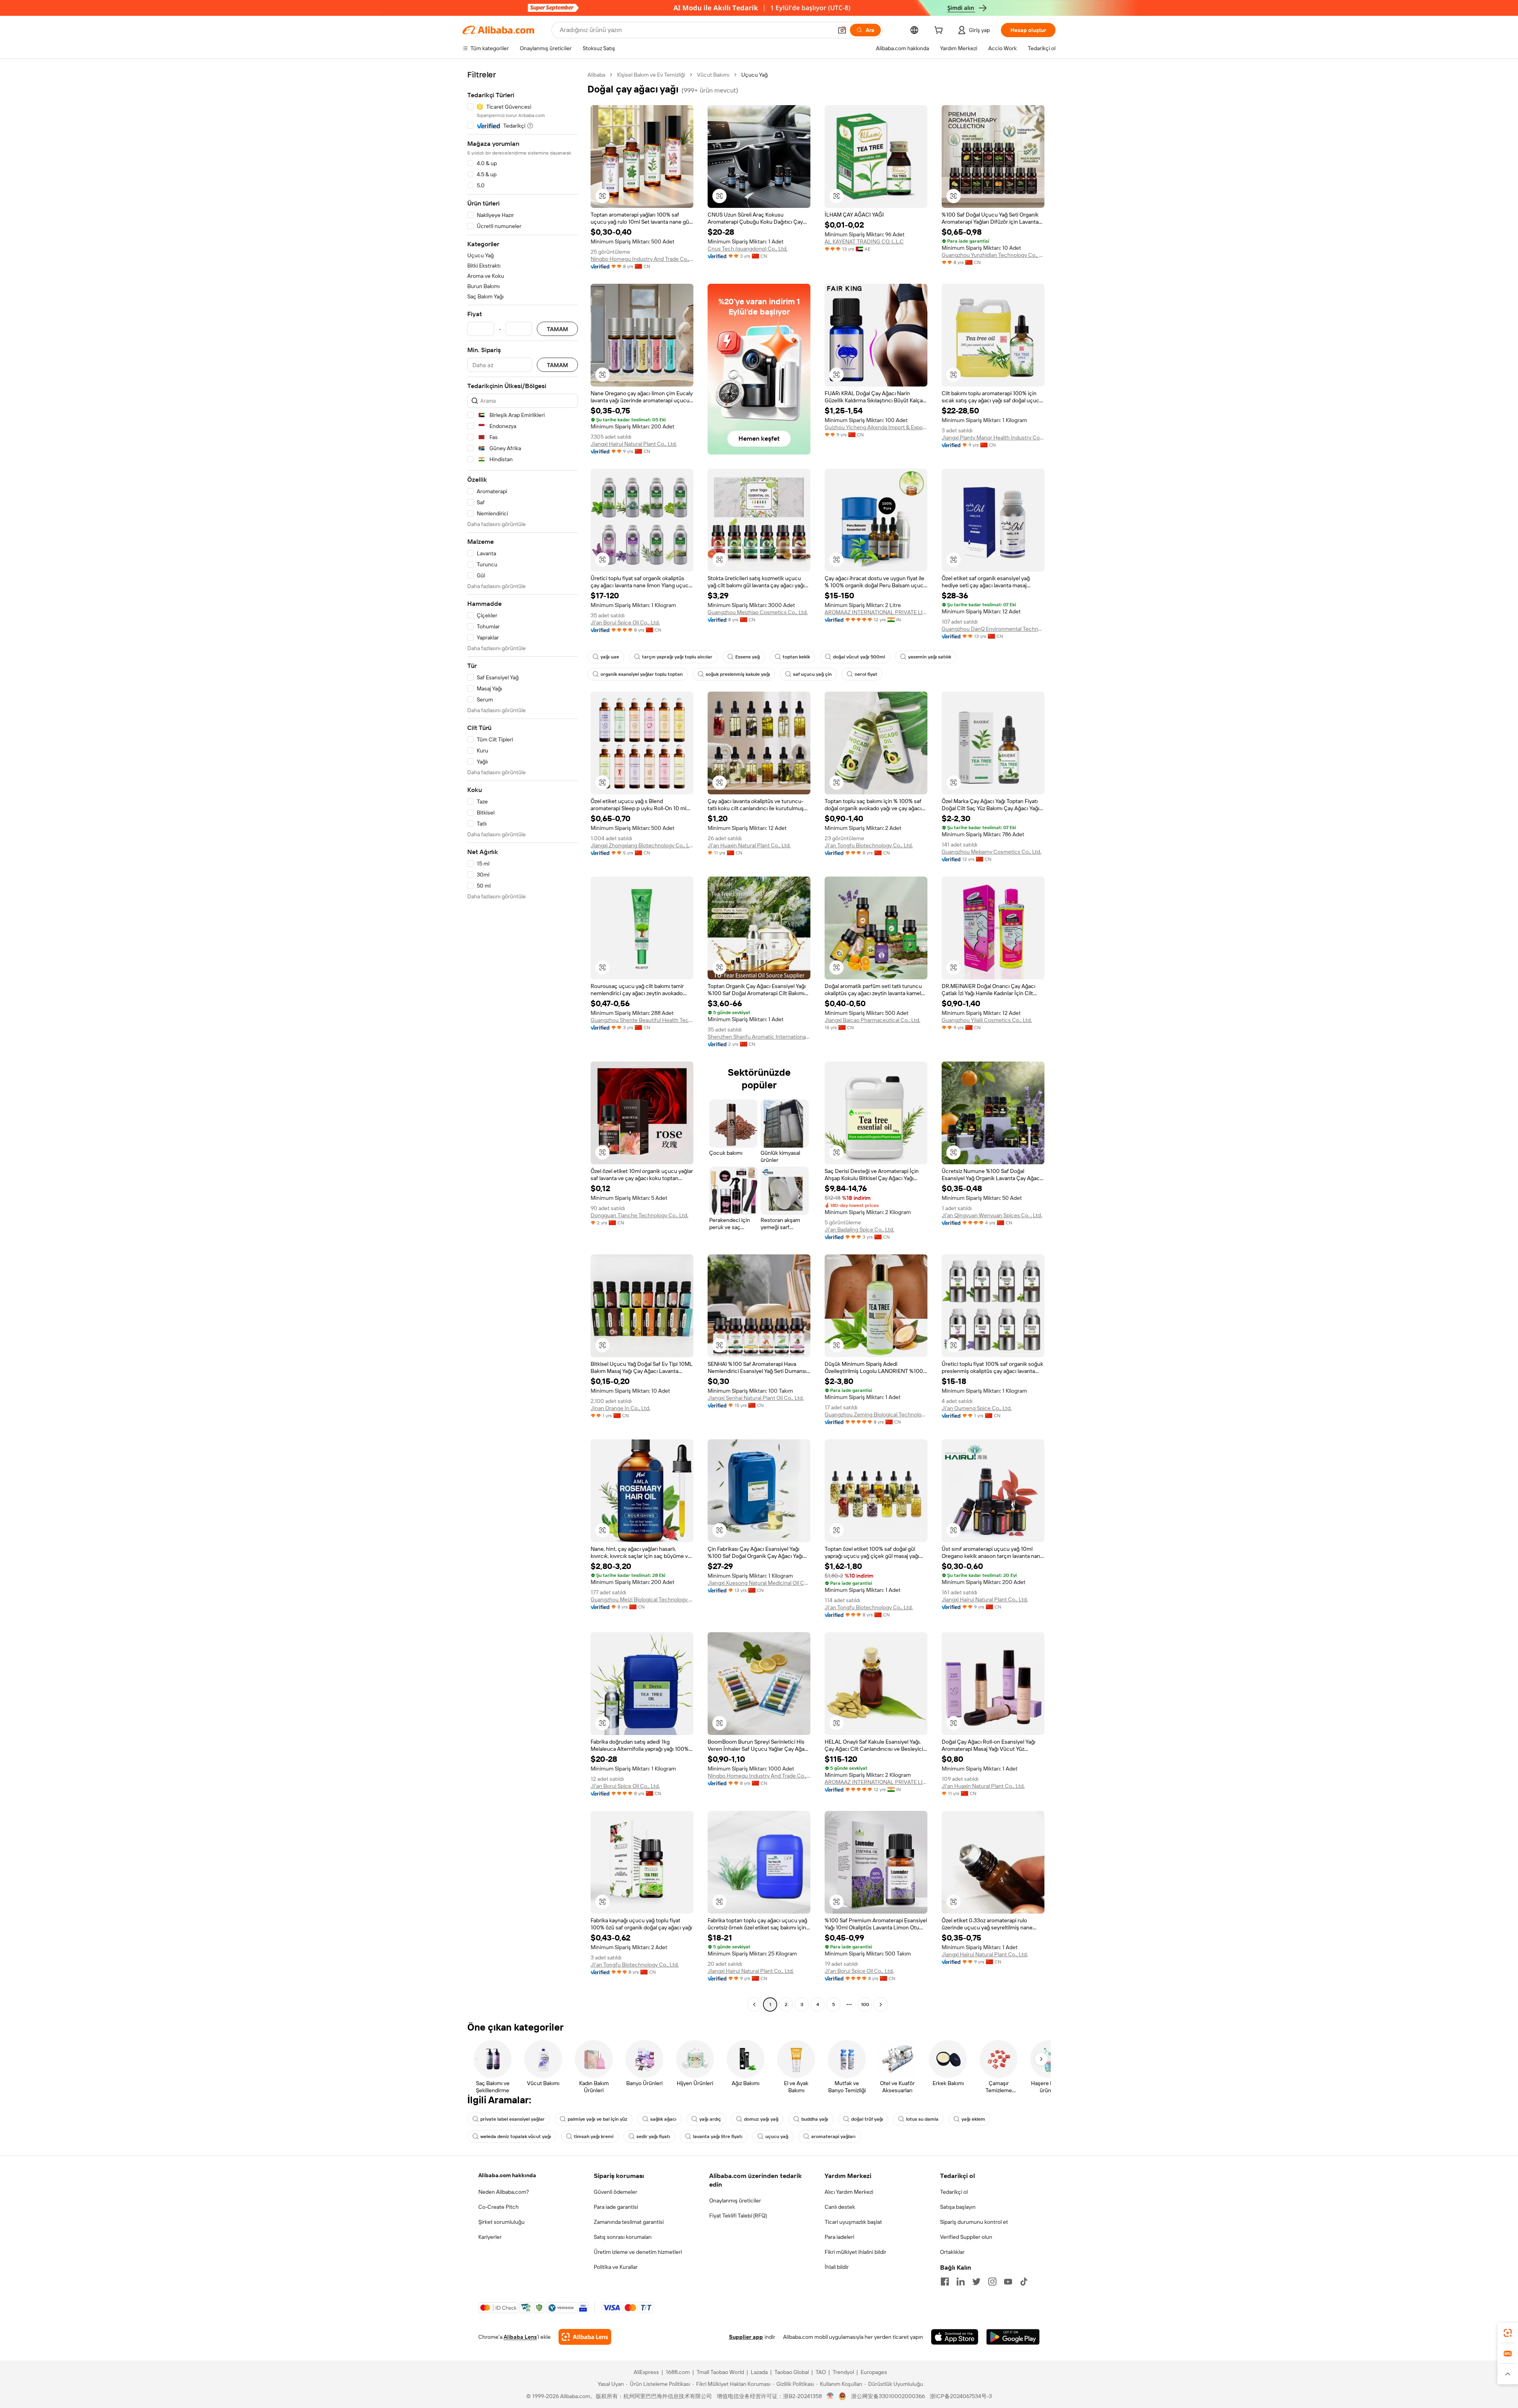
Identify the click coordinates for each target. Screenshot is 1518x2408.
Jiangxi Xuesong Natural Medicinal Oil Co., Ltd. (759, 1583)
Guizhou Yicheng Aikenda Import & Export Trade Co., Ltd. (876, 427)
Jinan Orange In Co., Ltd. (620, 1408)
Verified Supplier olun (966, 2237)
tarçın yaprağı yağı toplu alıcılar (677, 657)
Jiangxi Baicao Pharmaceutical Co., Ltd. (872, 1020)
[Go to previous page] (754, 2004)
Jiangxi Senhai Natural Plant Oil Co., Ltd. (756, 1398)
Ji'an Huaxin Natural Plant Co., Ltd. (749, 845)
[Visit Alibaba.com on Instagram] (992, 2282)
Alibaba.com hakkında (507, 2175)
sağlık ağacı (663, 2119)
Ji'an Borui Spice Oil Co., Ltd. (625, 622)
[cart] (940, 31)
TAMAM (557, 329)
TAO (821, 2372)
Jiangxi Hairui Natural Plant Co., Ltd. (634, 444)
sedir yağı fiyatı (653, 2136)
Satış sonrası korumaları (623, 2237)
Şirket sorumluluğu (501, 2222)
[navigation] (523, 1041)
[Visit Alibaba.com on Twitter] (976, 2282)
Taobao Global (792, 2372)
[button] (842, 30)
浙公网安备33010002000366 (888, 2396)
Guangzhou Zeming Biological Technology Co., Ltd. (876, 1414)
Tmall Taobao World (720, 2372)
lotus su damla (922, 2119)
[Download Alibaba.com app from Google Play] (1013, 2337)
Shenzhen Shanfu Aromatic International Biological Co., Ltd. (759, 1037)
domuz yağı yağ (761, 2119)
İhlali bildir (837, 2267)
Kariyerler (490, 2237)
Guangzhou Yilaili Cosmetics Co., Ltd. (987, 1020)
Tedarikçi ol (954, 2192)
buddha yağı (815, 2119)
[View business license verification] (830, 2396)
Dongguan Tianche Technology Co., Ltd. (639, 1215)
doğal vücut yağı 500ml (859, 657)
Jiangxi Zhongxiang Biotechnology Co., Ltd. (642, 845)
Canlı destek (840, 2207)
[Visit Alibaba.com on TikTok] (1024, 2282)
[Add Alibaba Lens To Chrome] (585, 2337)
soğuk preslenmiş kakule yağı (738, 674)
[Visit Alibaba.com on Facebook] (945, 2282)
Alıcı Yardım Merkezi (849, 2192)
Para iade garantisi (616, 2207)
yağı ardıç (710, 2119)
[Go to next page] (881, 2004)
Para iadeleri (839, 2237)
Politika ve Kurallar (616, 2267)
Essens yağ (748, 657)
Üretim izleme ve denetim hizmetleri (638, 2252)
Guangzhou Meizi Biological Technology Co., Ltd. (642, 1599)
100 (865, 2004)
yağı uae (610, 657)
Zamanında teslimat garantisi (629, 2222)
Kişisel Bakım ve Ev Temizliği (651, 75)
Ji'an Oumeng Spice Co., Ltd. (977, 1408)
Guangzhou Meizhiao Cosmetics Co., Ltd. (758, 612)
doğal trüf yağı (867, 2119)
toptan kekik (796, 657)
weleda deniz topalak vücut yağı (516, 2136)
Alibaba (596, 75)
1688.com (678, 2372)
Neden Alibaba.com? (504, 2192)
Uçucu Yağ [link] (754, 75)
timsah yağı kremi (594, 2136)
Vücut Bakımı (713, 75)
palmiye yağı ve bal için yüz (598, 2119)
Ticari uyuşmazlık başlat (853, 2222)
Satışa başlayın (958, 2207)
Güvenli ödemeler (616, 2192)
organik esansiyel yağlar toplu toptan (642, 674)
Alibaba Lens (520, 2337)
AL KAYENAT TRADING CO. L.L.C (864, 241)
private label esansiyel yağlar (513, 2119)
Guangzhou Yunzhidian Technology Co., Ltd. (993, 255)
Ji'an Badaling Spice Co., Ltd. (859, 1229)
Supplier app (746, 2337)
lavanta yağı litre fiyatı (718, 2136)
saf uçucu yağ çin (812, 674)
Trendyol (843, 2372)
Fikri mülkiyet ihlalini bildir (855, 2252)
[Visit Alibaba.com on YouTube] (1008, 2282)
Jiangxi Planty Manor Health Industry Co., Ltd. (993, 437)
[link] (1508, 2333)
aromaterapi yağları (833, 2136)
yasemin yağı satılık (930, 657)
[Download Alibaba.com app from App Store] (955, 2337)
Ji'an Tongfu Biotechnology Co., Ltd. (869, 845)
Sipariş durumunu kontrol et (974, 2222)
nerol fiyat (866, 674)
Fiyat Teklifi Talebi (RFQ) (738, 2216)
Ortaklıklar (952, 2252)
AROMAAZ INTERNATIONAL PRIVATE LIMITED (876, 612)
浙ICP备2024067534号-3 (961, 2396)
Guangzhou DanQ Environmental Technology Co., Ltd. (993, 629)
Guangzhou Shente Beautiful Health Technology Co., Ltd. (642, 1020)
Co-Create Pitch (498, 2207)
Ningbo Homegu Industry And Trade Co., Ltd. (642, 259)
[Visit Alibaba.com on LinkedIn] (961, 2282)
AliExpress (646, 2372)
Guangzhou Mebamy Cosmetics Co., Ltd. (991, 852)
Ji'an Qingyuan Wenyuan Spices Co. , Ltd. (992, 1215)
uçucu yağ (777, 2136)
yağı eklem (973, 2119)
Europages (874, 2372)
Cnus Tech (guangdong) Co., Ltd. (748, 249)
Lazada (759, 2372)
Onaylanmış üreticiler (735, 2201)
